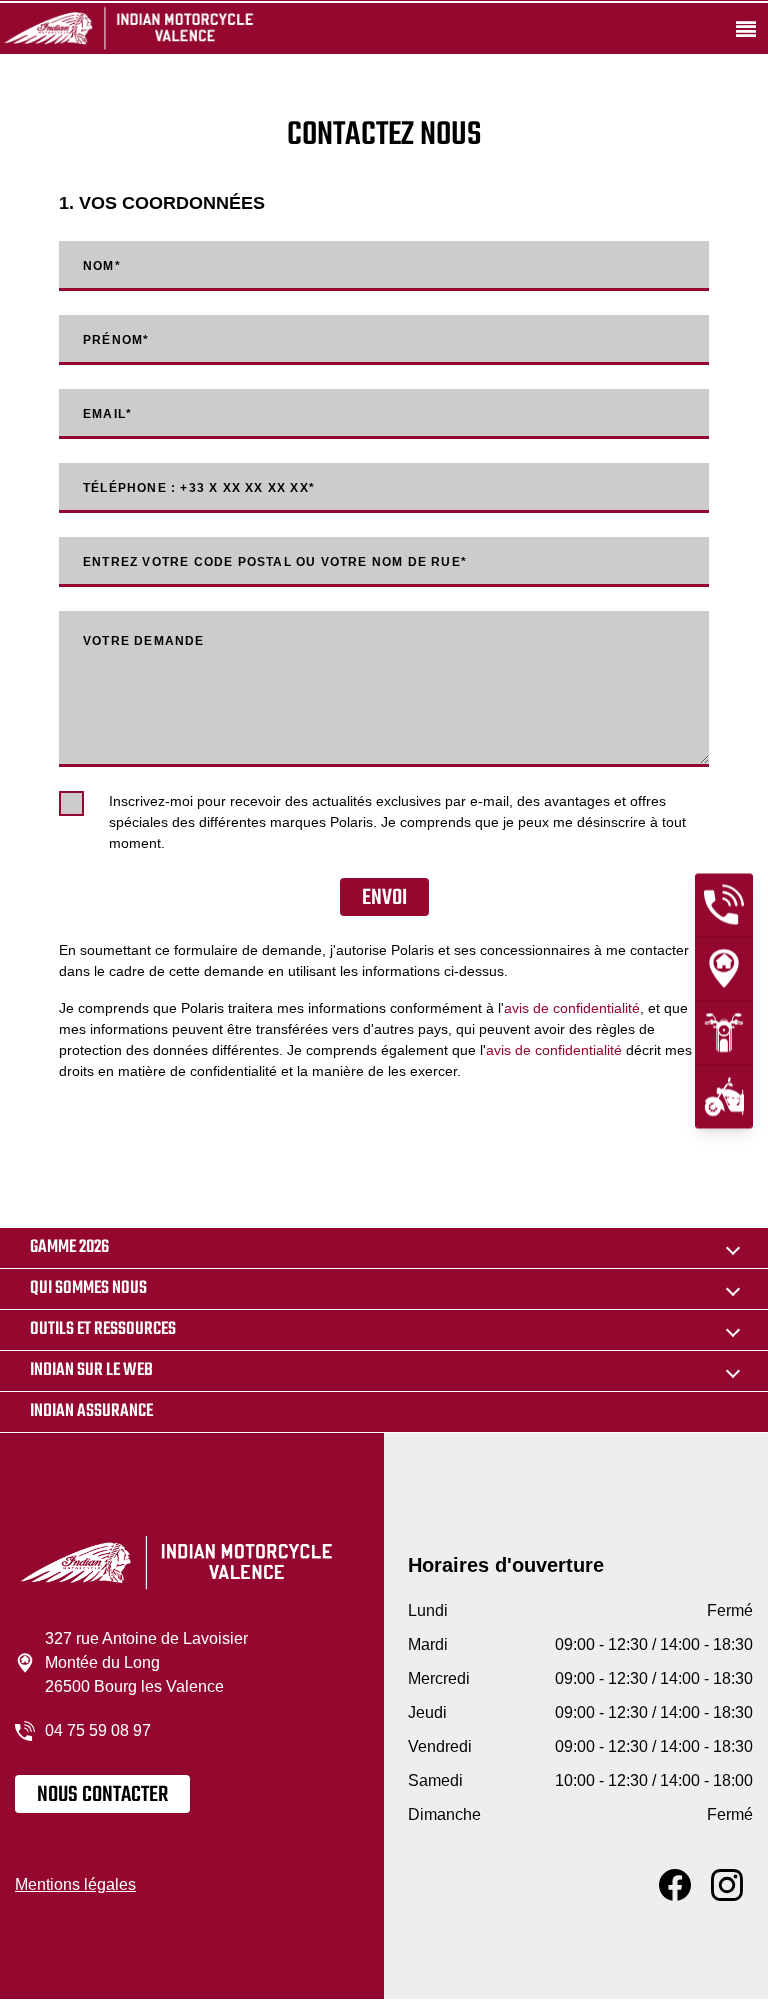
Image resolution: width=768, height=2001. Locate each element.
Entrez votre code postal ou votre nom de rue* (275, 562)
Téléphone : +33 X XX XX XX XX (199, 488)
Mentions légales (75, 1884)
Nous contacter (102, 1795)
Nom (102, 266)
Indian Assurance (91, 1411)
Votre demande (144, 641)
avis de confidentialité (572, 1008)
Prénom (116, 340)
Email (107, 414)
